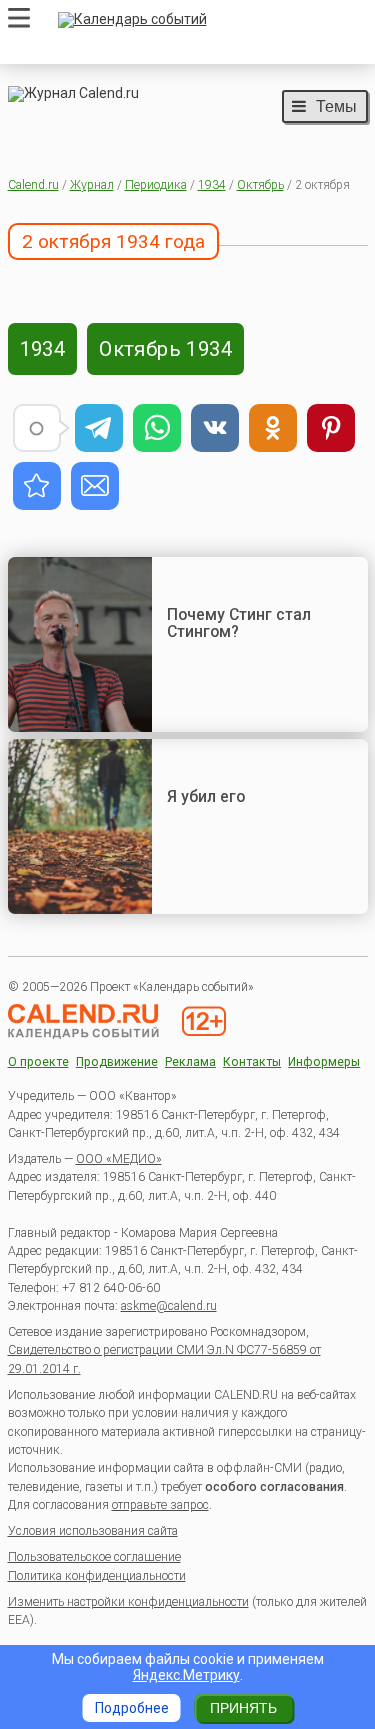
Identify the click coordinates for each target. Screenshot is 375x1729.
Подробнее (132, 1708)
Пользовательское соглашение (94, 1557)
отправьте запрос (160, 1505)
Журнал (92, 185)
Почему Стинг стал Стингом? (239, 623)
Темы (336, 106)
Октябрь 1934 (165, 349)
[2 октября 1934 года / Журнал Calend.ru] (37, 486)
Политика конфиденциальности (97, 1576)
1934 (212, 185)
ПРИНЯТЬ (243, 1708)
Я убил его (206, 796)
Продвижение (117, 1062)
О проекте (38, 1062)
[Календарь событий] (208, 20)
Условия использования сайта (93, 1531)
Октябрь (260, 185)
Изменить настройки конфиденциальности (128, 1602)
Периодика (156, 185)
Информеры (324, 1062)
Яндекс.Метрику (186, 1675)
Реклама (190, 1062)
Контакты (252, 1062)
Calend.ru (33, 185)
